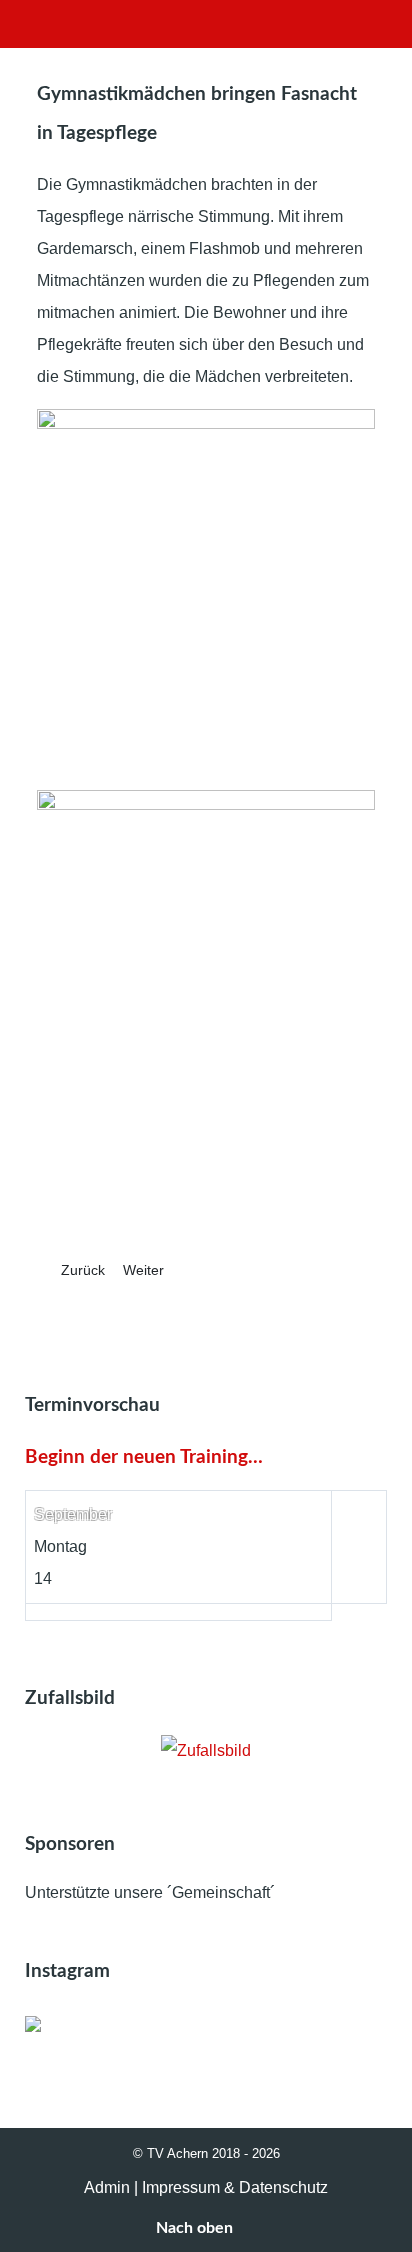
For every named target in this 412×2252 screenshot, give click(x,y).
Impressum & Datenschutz (235, 2187)
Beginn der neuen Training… (144, 1457)
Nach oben (196, 2228)
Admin (107, 2187)
